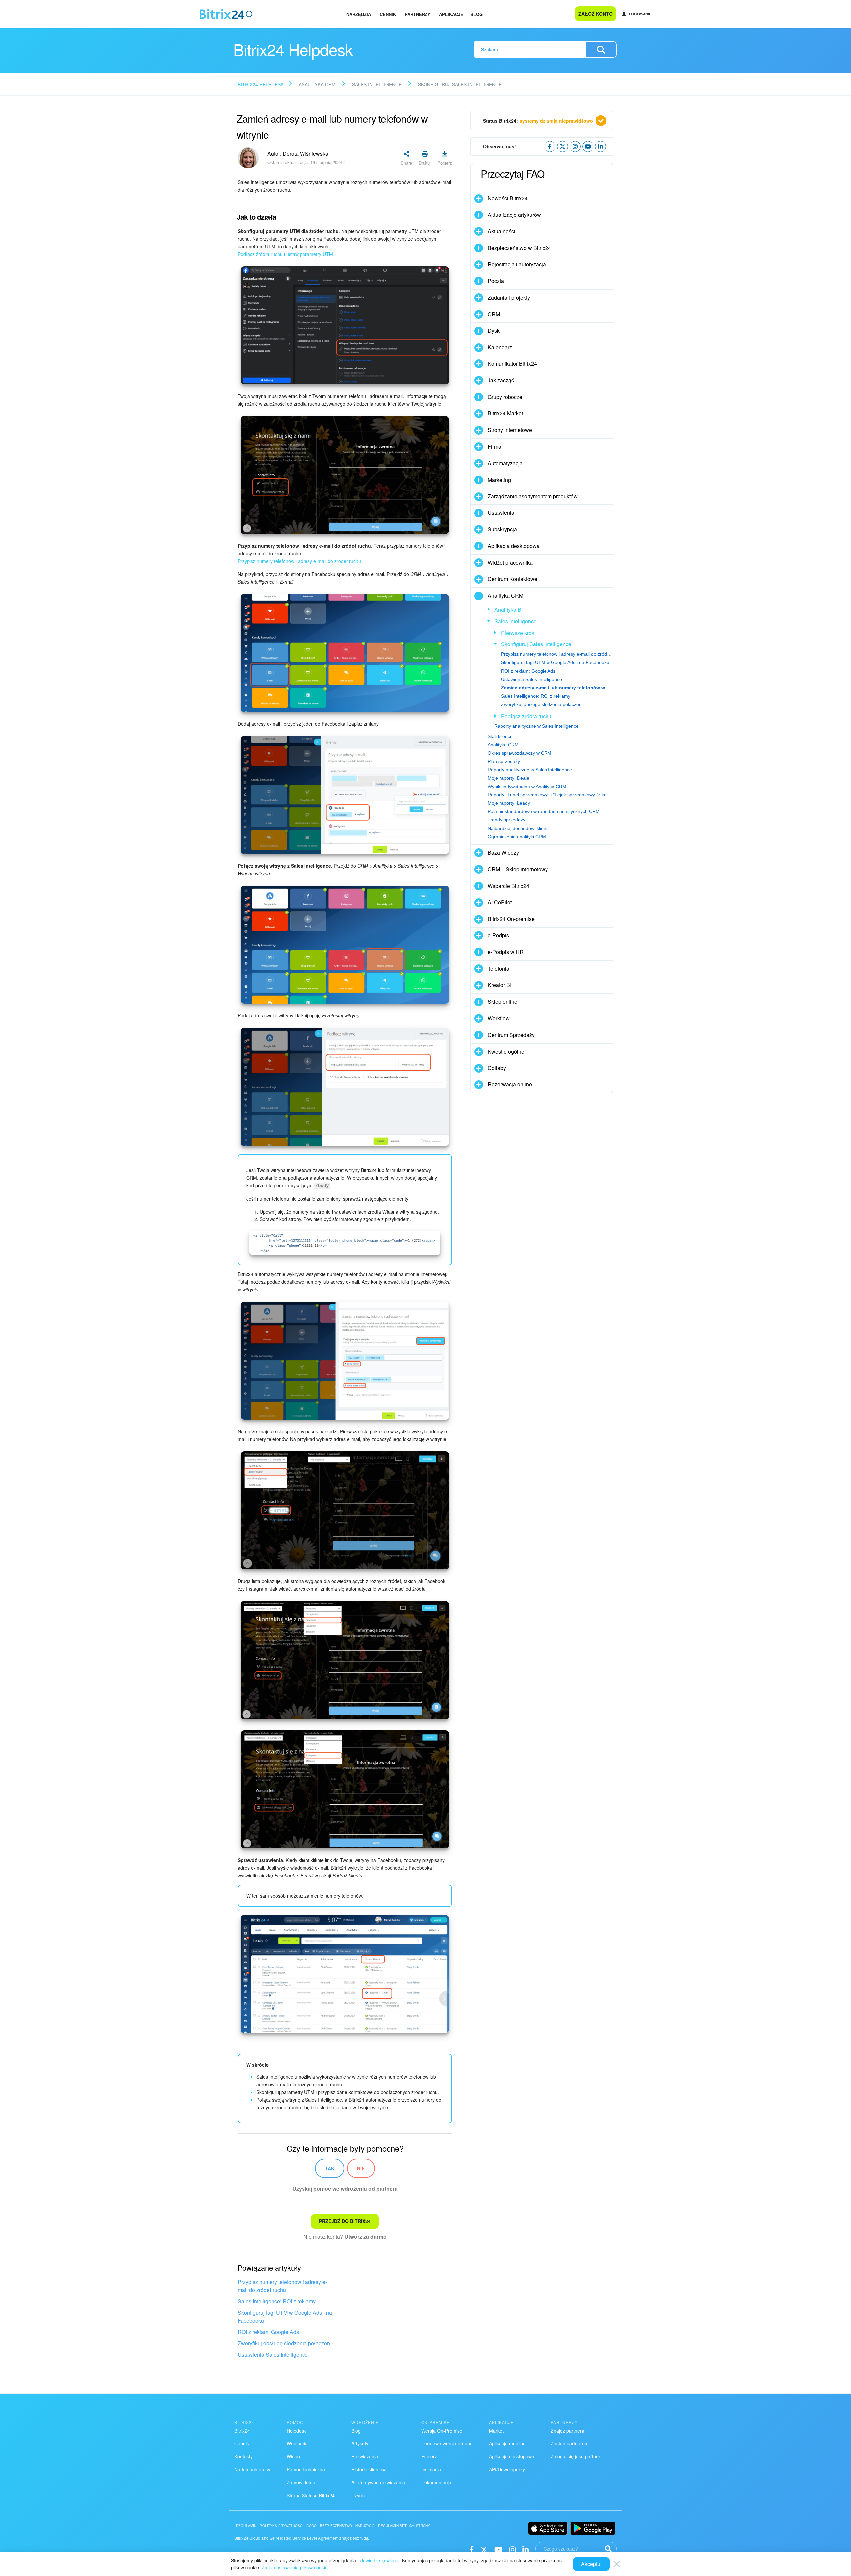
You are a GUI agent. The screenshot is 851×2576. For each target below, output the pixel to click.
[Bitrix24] (226, 14)
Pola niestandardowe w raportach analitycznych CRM (544, 811)
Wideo (293, 2456)
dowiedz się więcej (380, 2560)
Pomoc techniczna (306, 2469)
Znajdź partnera (568, 2431)
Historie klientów (368, 2469)
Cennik (388, 14)
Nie (361, 2168)
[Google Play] (593, 2528)
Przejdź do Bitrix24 (345, 2221)
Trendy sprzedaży (506, 820)
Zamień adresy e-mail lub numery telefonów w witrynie (557, 688)
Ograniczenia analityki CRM (517, 837)
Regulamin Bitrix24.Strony (404, 2526)
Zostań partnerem (570, 2443)
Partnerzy (418, 14)
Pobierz (429, 2456)
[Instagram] (512, 2549)
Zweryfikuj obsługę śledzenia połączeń (284, 2343)
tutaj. (365, 2538)
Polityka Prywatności (281, 2526)
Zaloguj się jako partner (576, 2456)
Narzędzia (359, 14)
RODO (312, 2526)
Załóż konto (596, 14)
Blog (477, 14)
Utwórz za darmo (365, 2237)
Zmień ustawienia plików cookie (295, 2567)
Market (496, 2431)
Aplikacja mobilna (507, 2443)
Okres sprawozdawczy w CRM (520, 753)
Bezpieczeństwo (336, 2526)
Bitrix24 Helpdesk (261, 84)
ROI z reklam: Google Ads (268, 2332)
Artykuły (360, 2443)
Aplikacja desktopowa (512, 2456)
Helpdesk (296, 2431)
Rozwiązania (365, 2456)
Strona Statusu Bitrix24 (311, 2495)
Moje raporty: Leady (509, 803)
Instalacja (431, 2469)
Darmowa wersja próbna (447, 2443)
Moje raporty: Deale (508, 778)
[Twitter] (484, 2549)
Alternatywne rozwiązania (378, 2482)
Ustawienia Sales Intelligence (273, 2354)
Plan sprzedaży (504, 761)
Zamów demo (301, 2482)
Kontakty (243, 2456)
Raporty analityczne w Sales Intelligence (537, 726)
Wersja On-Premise (442, 2431)
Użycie (358, 2495)
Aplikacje (451, 14)
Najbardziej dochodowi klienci (519, 828)
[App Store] (548, 2528)
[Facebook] (472, 2549)
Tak (330, 2168)
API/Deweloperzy (507, 2469)
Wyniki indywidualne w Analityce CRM (527, 787)
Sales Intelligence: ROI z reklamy (277, 2301)
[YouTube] (498, 2549)
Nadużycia (365, 2526)
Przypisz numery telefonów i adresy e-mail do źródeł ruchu (299, 561)
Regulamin (246, 2526)
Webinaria (297, 2443)
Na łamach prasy (252, 2469)
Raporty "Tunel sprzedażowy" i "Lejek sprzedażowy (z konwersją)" (550, 795)
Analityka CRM (503, 745)
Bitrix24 (242, 2431)
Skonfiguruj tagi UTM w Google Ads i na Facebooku (285, 2316)
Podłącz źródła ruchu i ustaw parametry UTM (285, 254)
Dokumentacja (436, 2482)
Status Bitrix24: (538, 121)
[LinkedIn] (525, 2549)
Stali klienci (499, 736)
